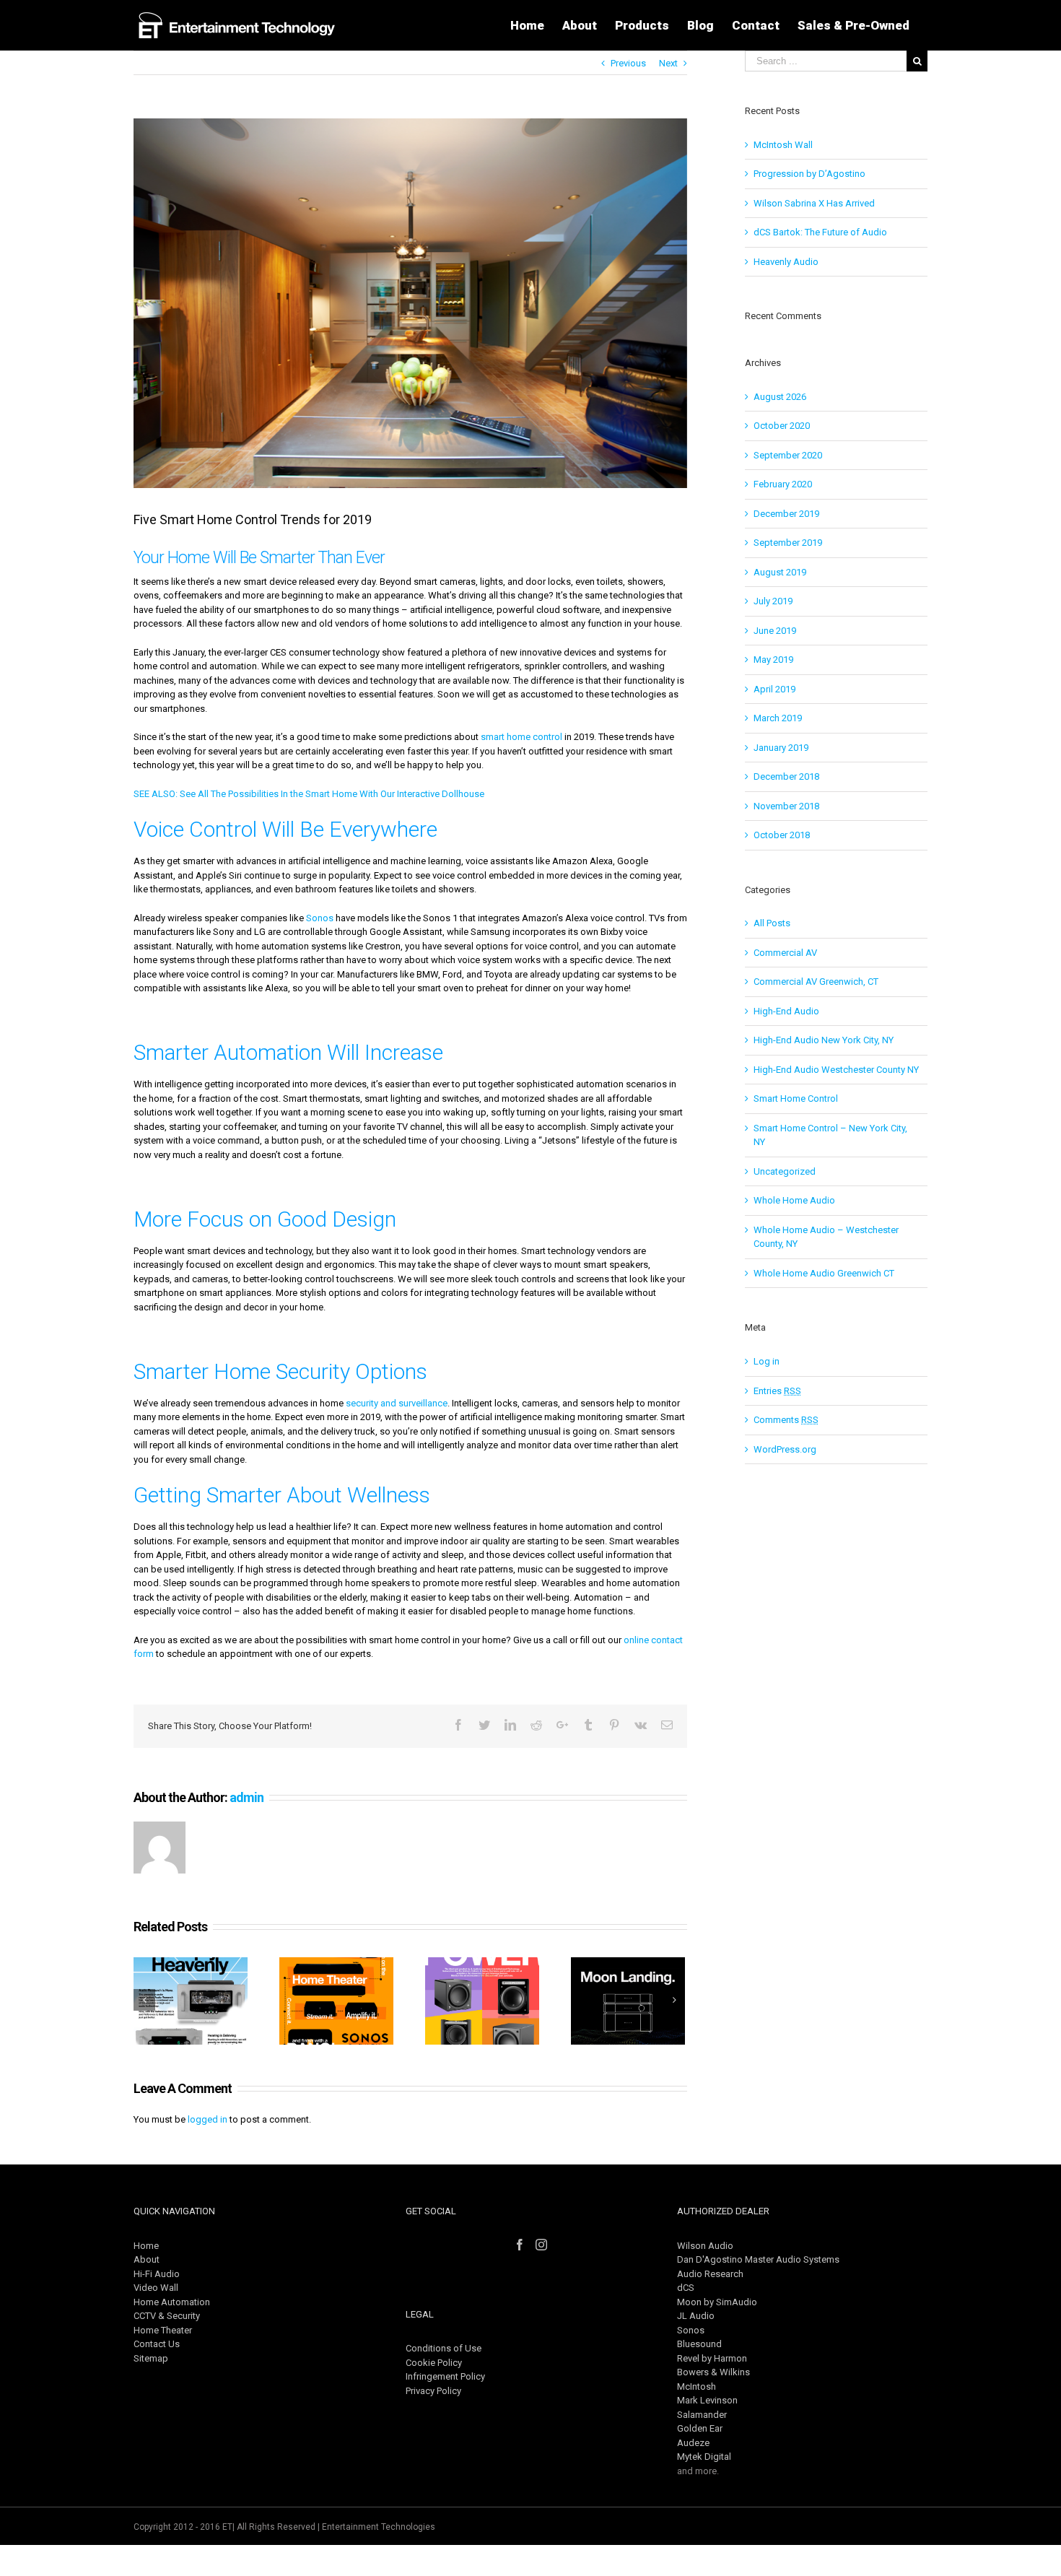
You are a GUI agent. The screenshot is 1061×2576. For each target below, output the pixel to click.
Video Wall (156, 2288)
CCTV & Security (167, 2316)
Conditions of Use (444, 2348)
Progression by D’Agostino (809, 174)
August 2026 (780, 397)
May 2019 (773, 660)
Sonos (320, 918)
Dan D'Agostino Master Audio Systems (758, 2259)
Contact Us (157, 2344)
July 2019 (773, 601)
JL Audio (696, 2316)
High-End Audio (786, 1011)
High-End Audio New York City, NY (824, 1040)
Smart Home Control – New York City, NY (830, 1135)
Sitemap (151, 2358)
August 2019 (780, 572)
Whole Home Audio (794, 1200)
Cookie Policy (434, 2363)
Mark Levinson (707, 2400)
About (147, 2259)
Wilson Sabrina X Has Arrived (814, 203)
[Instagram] (541, 2245)
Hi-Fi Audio (157, 2274)
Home (146, 2246)
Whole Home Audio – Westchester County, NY (826, 1237)
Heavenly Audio (786, 262)
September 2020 (788, 455)
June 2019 (775, 631)
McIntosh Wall (783, 145)
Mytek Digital (704, 2457)
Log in (767, 1361)
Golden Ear (700, 2428)
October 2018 (782, 835)
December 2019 (786, 514)
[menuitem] (527, 25)
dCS (686, 2288)
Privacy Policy (433, 2391)
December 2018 (786, 776)
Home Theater (163, 2330)
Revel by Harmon (712, 2358)
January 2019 (781, 748)
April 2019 (774, 689)
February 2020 (783, 484)
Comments (786, 1420)
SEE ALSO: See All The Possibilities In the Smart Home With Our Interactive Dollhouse (309, 794)
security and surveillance (397, 1403)
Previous (628, 63)
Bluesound (699, 2344)
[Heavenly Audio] (191, 2001)
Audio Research (710, 2274)
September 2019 (788, 543)
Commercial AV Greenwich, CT (816, 982)
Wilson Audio (705, 2246)
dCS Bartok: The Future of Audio (820, 232)
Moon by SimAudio (717, 2302)
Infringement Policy (445, 2376)
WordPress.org (785, 1449)
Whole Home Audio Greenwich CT (824, 1273)
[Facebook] (520, 2245)
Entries (777, 1391)
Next (668, 63)
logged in (208, 2119)
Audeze (693, 2443)
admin (246, 1797)
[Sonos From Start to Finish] (336, 2001)
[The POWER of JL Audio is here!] (482, 2001)
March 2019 (778, 718)
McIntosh (697, 2386)
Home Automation (172, 2302)
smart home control (521, 737)
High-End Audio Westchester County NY (836, 1070)
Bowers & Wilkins (713, 2372)
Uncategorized (785, 1171)
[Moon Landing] (628, 2001)
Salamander (702, 2415)
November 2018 (786, 806)
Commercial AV (785, 953)
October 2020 (782, 426)
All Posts (772, 923)
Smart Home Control (796, 1098)
